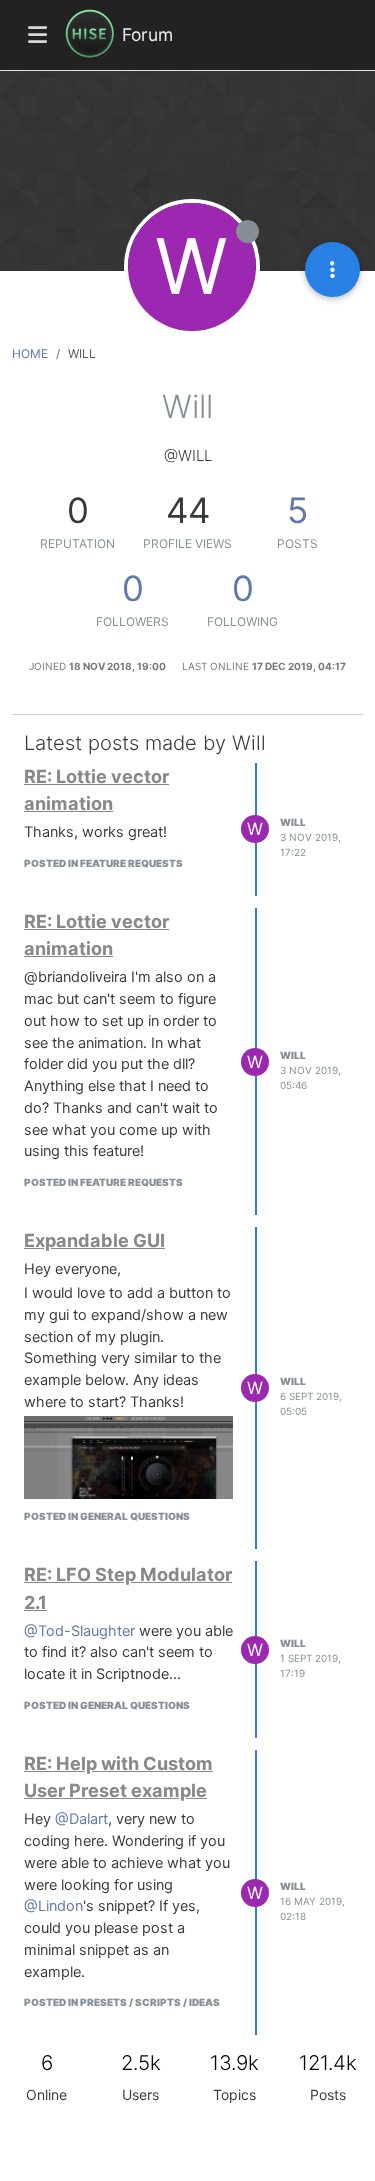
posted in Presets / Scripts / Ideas (122, 2002)
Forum (147, 34)
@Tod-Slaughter (79, 1631)
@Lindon (53, 1906)
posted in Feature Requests (103, 863)
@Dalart (81, 1819)
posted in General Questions (107, 1516)
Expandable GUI (94, 1240)
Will (293, 822)
